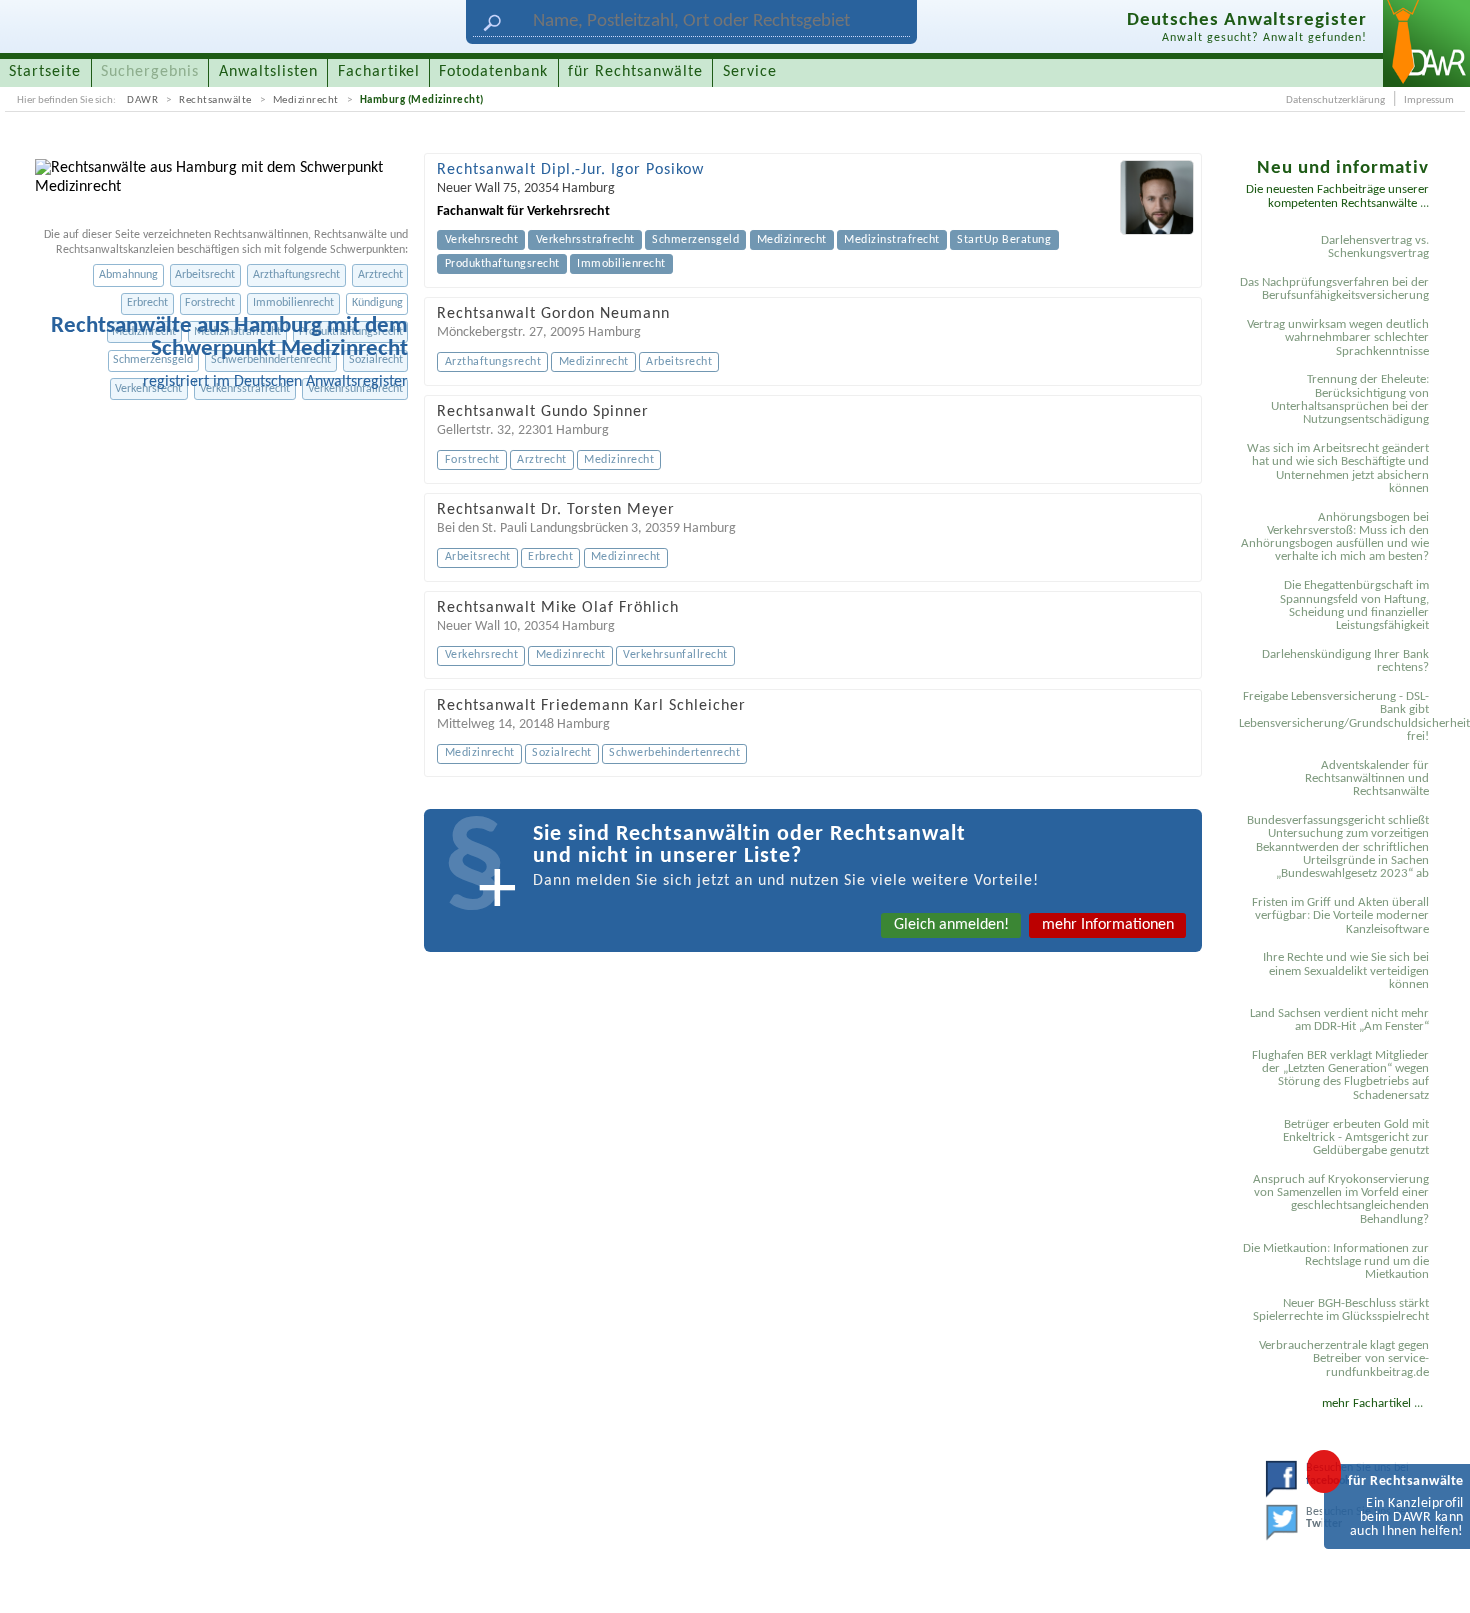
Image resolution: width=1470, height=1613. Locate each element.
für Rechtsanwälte (635, 72)
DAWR (142, 100)
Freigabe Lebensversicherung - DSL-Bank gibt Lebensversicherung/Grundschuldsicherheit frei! (1337, 716)
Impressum (1429, 100)
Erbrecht (147, 303)
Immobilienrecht (293, 303)
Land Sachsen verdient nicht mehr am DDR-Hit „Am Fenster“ (1339, 1020)
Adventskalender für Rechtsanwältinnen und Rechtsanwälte (1367, 779)
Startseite (45, 72)
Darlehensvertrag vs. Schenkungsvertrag (1375, 247)
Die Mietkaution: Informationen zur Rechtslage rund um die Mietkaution (1336, 1262)
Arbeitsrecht (205, 275)
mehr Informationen (1108, 925)
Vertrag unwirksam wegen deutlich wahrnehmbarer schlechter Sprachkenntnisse (1338, 338)
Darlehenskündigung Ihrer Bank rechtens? (1345, 661)
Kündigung (377, 303)
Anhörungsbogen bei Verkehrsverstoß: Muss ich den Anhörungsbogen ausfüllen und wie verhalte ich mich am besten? (1335, 537)
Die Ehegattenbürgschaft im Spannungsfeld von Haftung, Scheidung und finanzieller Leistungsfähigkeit (1354, 605)
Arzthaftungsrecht (296, 275)
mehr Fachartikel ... (1372, 1403)
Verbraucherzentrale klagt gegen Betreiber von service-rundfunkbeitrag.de (1344, 1359)
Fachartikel (379, 72)
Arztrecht (380, 275)
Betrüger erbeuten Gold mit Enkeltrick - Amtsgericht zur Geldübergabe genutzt (1356, 1138)
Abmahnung (128, 275)
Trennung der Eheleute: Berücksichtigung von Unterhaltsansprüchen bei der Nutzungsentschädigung (1350, 399)
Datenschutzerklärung (1335, 100)
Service (750, 72)
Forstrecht (210, 303)
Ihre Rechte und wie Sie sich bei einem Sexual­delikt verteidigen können (1346, 971)
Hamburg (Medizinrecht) (422, 100)
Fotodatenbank (493, 72)
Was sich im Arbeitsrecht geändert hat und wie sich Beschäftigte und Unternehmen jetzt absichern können (1338, 468)
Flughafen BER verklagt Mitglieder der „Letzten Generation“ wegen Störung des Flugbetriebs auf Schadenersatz (1340, 1075)
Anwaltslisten (268, 72)
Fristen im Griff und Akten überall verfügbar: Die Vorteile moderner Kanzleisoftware (1340, 916)
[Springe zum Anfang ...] (1434, 1577)
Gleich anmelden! (951, 925)
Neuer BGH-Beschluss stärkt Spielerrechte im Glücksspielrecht (1341, 1310)
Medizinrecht (306, 100)
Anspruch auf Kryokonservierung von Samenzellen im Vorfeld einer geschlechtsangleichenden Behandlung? (1341, 1199)
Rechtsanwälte (215, 100)
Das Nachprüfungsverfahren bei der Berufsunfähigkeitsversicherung (1334, 289)
